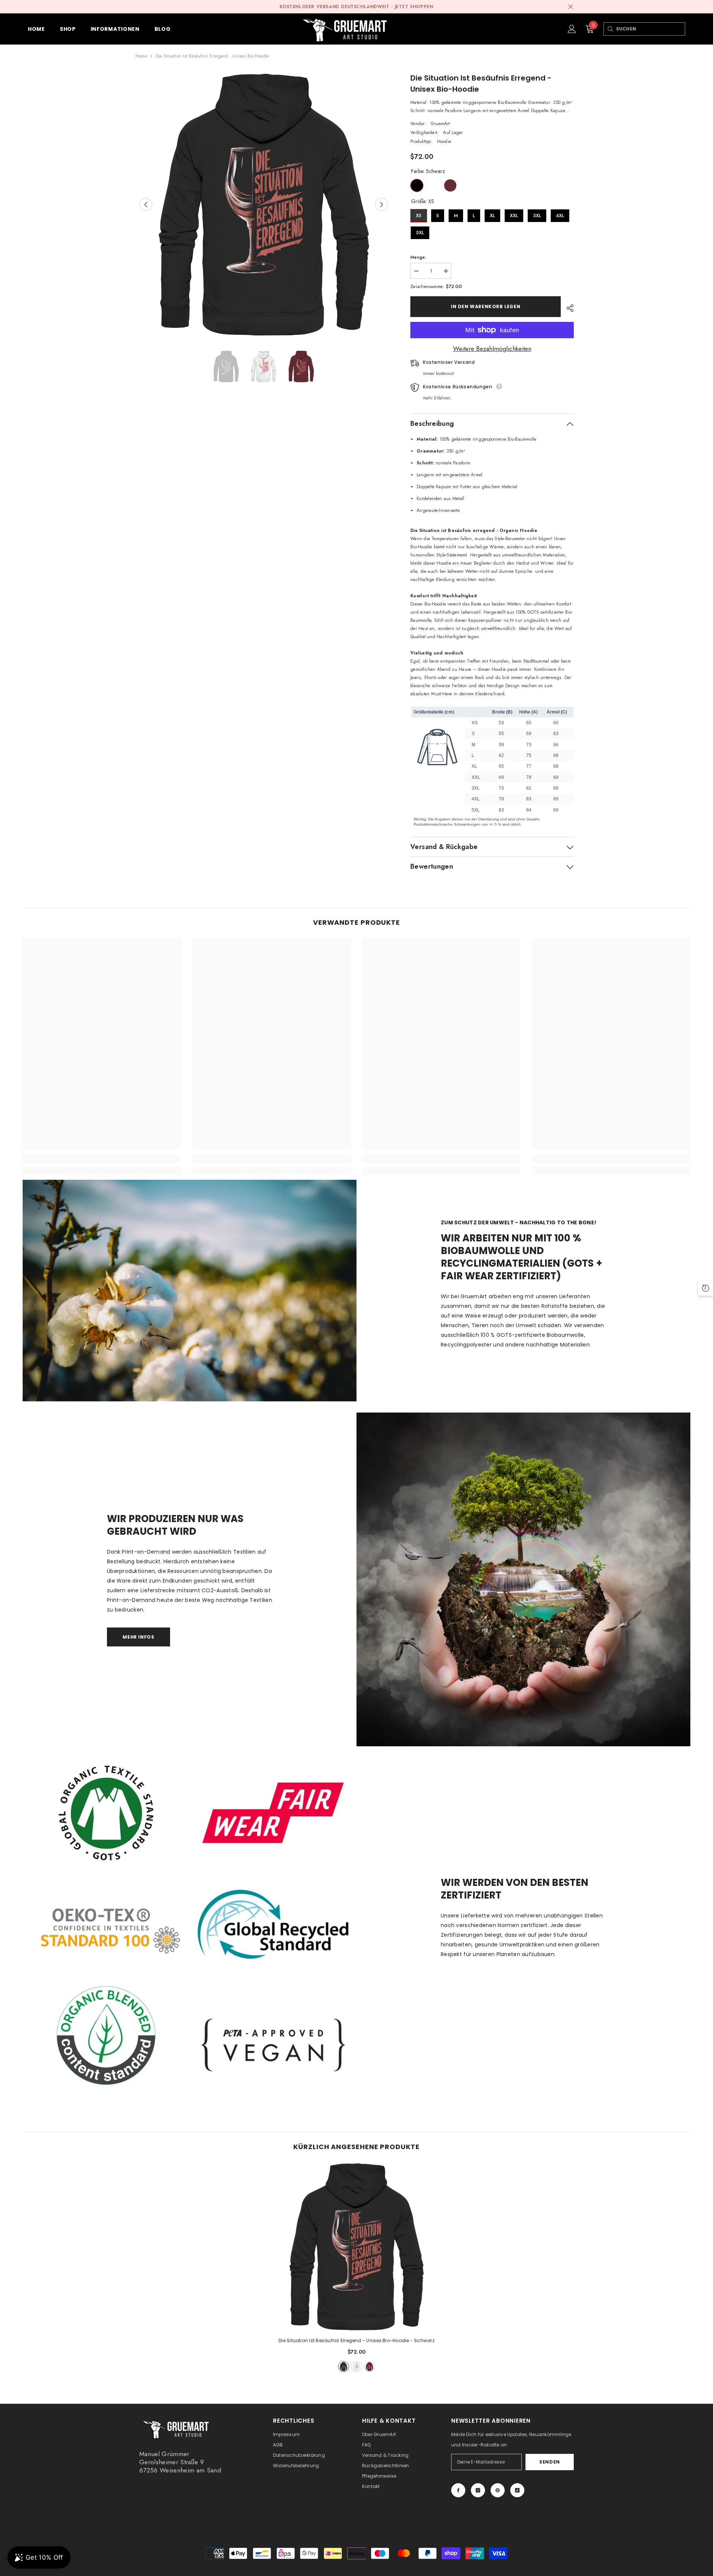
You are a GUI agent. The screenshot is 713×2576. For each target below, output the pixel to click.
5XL (420, 231)
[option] (264, 205)
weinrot (369, 2367)
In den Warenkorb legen (486, 306)
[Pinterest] (498, 2490)
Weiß (434, 185)
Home (141, 56)
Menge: (418, 257)
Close (571, 7)
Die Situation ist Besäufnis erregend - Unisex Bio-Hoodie (356, 2340)
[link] (102, 1159)
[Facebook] (458, 2490)
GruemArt (440, 124)
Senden (550, 2462)
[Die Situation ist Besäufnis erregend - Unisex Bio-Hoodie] (356, 2247)
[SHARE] (567, 308)
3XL (537, 214)
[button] (146, 204)
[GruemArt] (523, 1579)
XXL (514, 214)
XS (419, 214)
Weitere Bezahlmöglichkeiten (492, 349)
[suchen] (610, 29)
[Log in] (572, 29)
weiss (356, 2367)
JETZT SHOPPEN (414, 7)
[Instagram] (478, 2490)
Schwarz (417, 185)
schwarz (344, 2367)
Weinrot (450, 185)
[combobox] (650, 29)
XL (492, 214)
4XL (560, 214)
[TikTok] (517, 2490)
